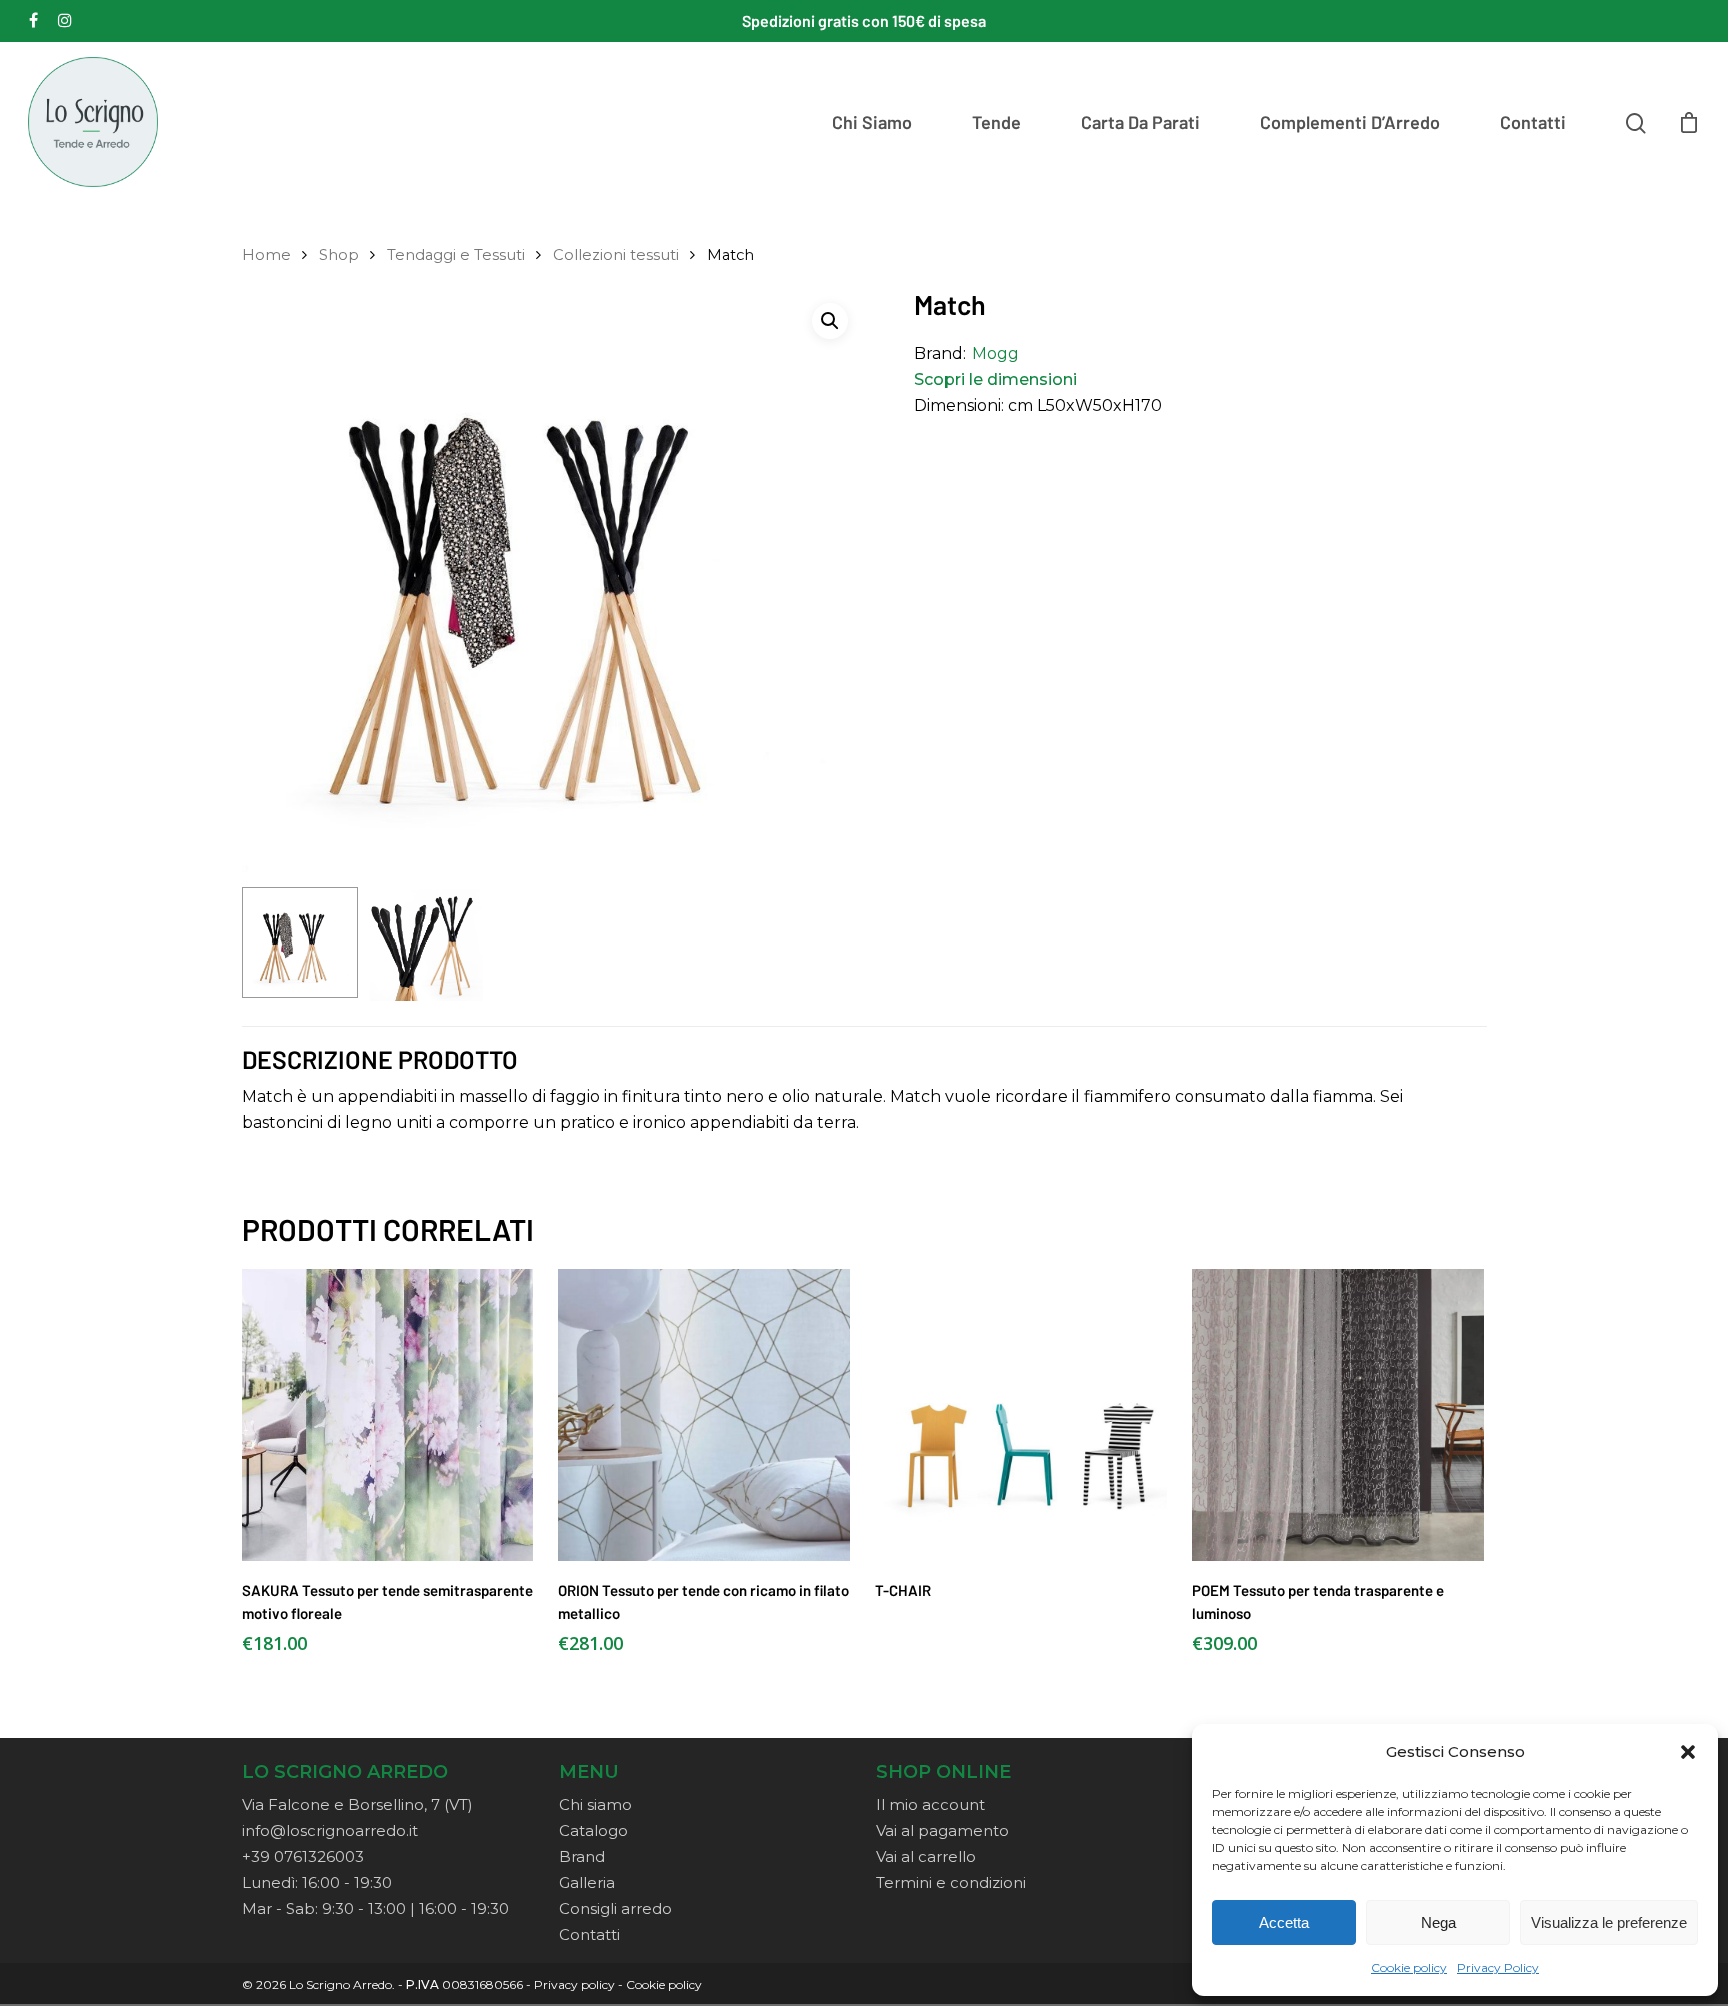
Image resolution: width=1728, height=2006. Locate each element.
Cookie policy (1409, 1967)
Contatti (1533, 122)
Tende (996, 122)
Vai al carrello (926, 1856)
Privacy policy (574, 1984)
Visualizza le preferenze (1609, 1922)
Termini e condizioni (951, 1882)
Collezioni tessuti (616, 255)
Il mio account (930, 1804)
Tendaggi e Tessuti (456, 255)
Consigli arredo (615, 1908)
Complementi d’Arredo (1350, 122)
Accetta (1284, 1922)
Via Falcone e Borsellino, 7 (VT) (357, 1804)
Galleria (587, 1882)
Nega (1438, 1922)
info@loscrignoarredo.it (330, 1830)
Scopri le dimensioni (995, 379)
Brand (582, 1856)
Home (266, 255)
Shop (339, 255)
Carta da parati (1140, 122)
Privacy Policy (1498, 1967)
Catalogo (593, 1830)
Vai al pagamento (942, 1830)
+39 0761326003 (303, 1856)
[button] (1688, 1752)
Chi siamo (872, 122)
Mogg (995, 353)
